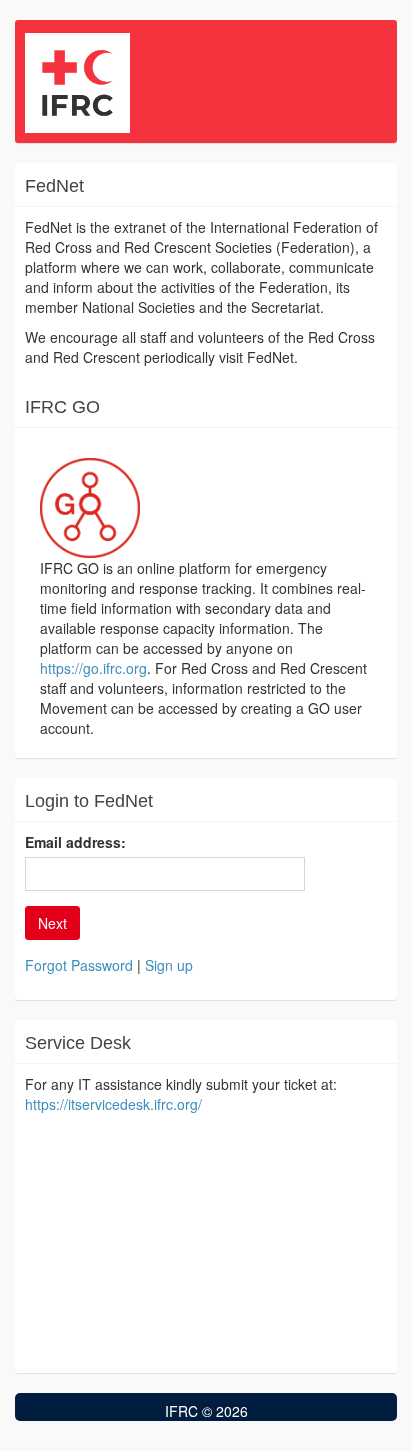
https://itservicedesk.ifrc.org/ (113, 1104)
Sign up (169, 965)
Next (52, 923)
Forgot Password (79, 965)
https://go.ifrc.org (93, 668)
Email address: (75, 842)
